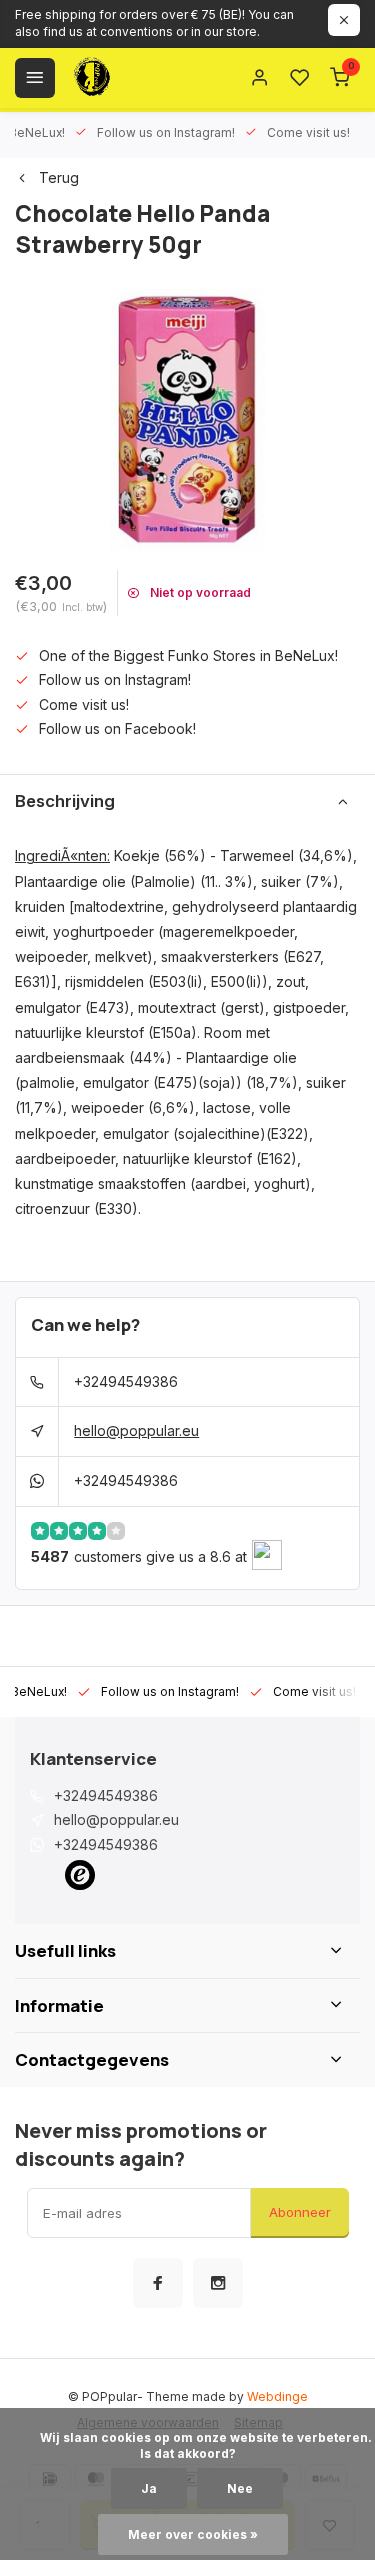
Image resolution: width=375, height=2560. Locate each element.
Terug (59, 177)
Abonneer (300, 2212)
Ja (149, 2488)
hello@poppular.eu (136, 1430)
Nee (240, 2488)
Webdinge (277, 2396)
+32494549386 (126, 1381)
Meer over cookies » (193, 2534)
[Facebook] (158, 2283)
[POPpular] (140, 78)
